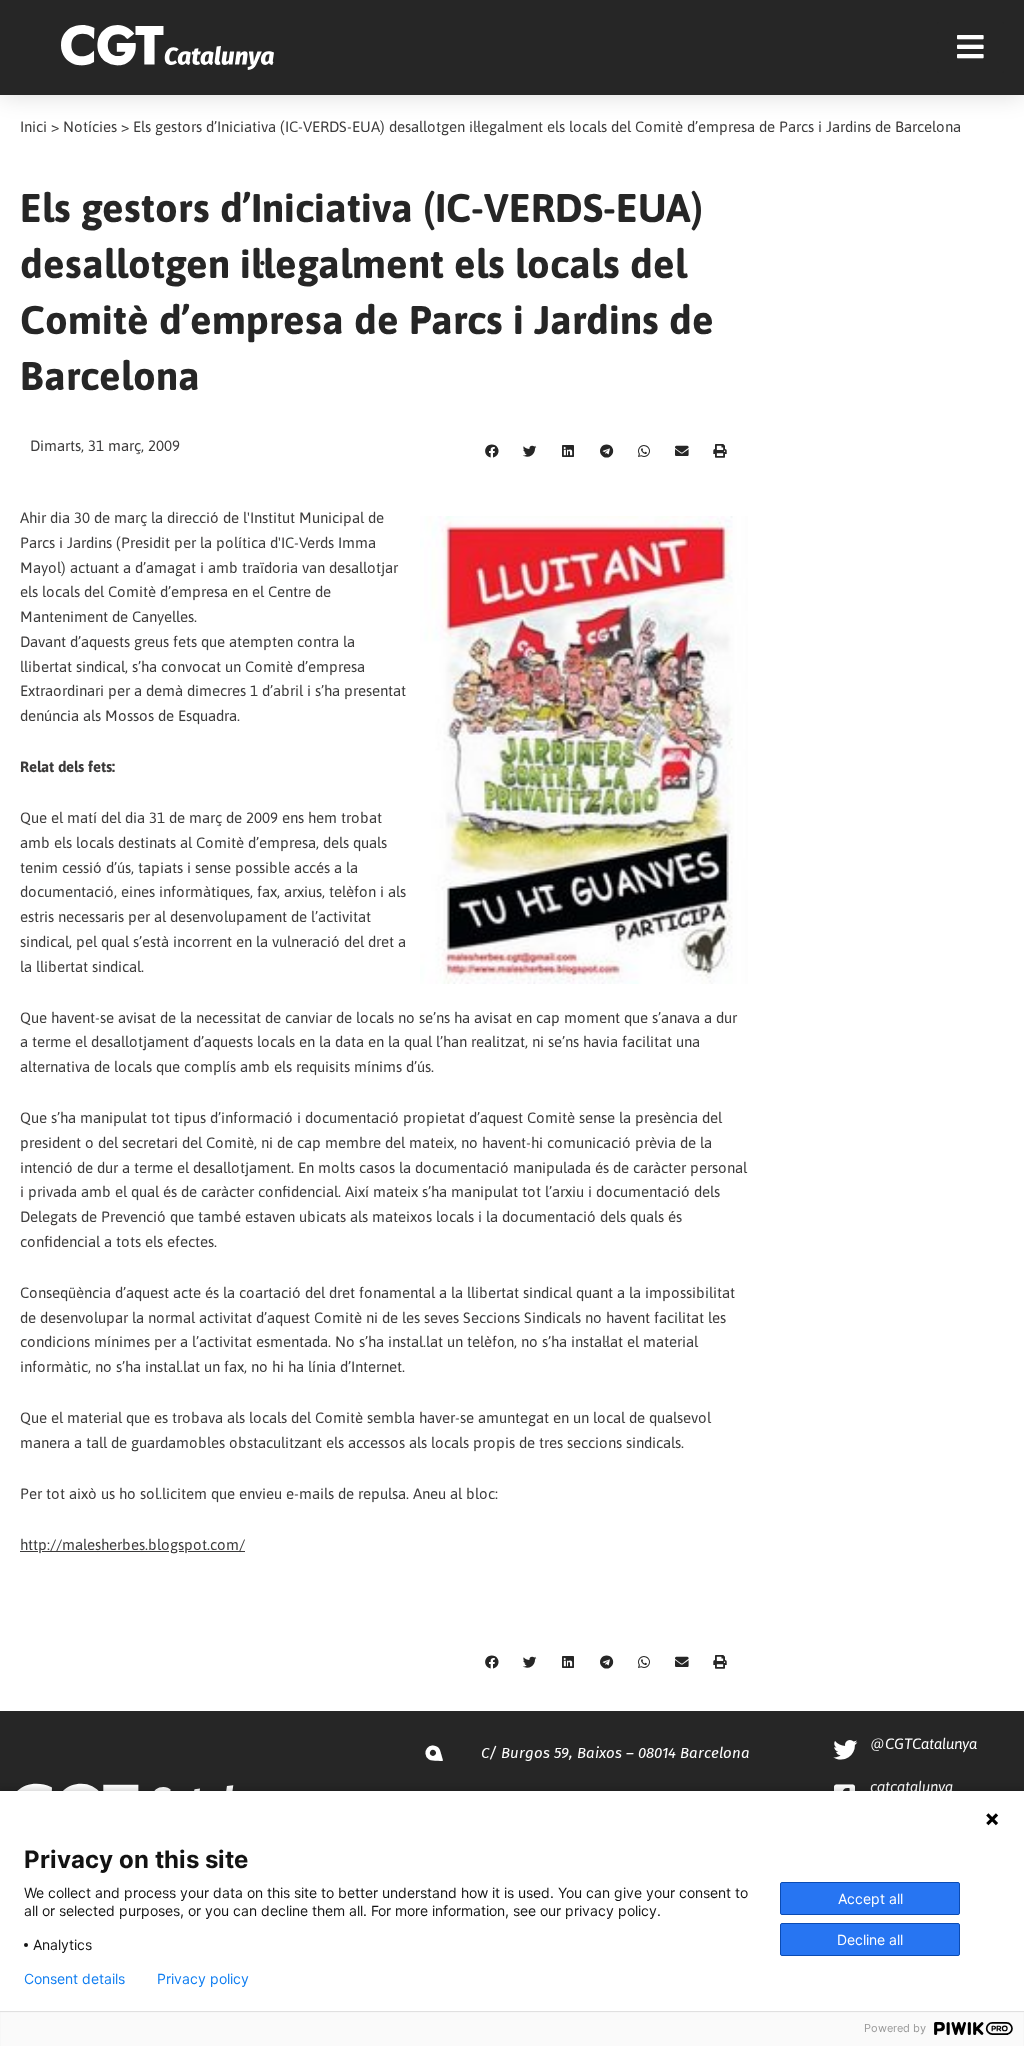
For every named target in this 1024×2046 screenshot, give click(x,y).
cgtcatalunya (911, 1786)
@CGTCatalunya (923, 1743)
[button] (492, 452)
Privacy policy (203, 1979)
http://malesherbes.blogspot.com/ (132, 1544)
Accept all (870, 1898)
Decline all (870, 1939)
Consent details (74, 1979)
